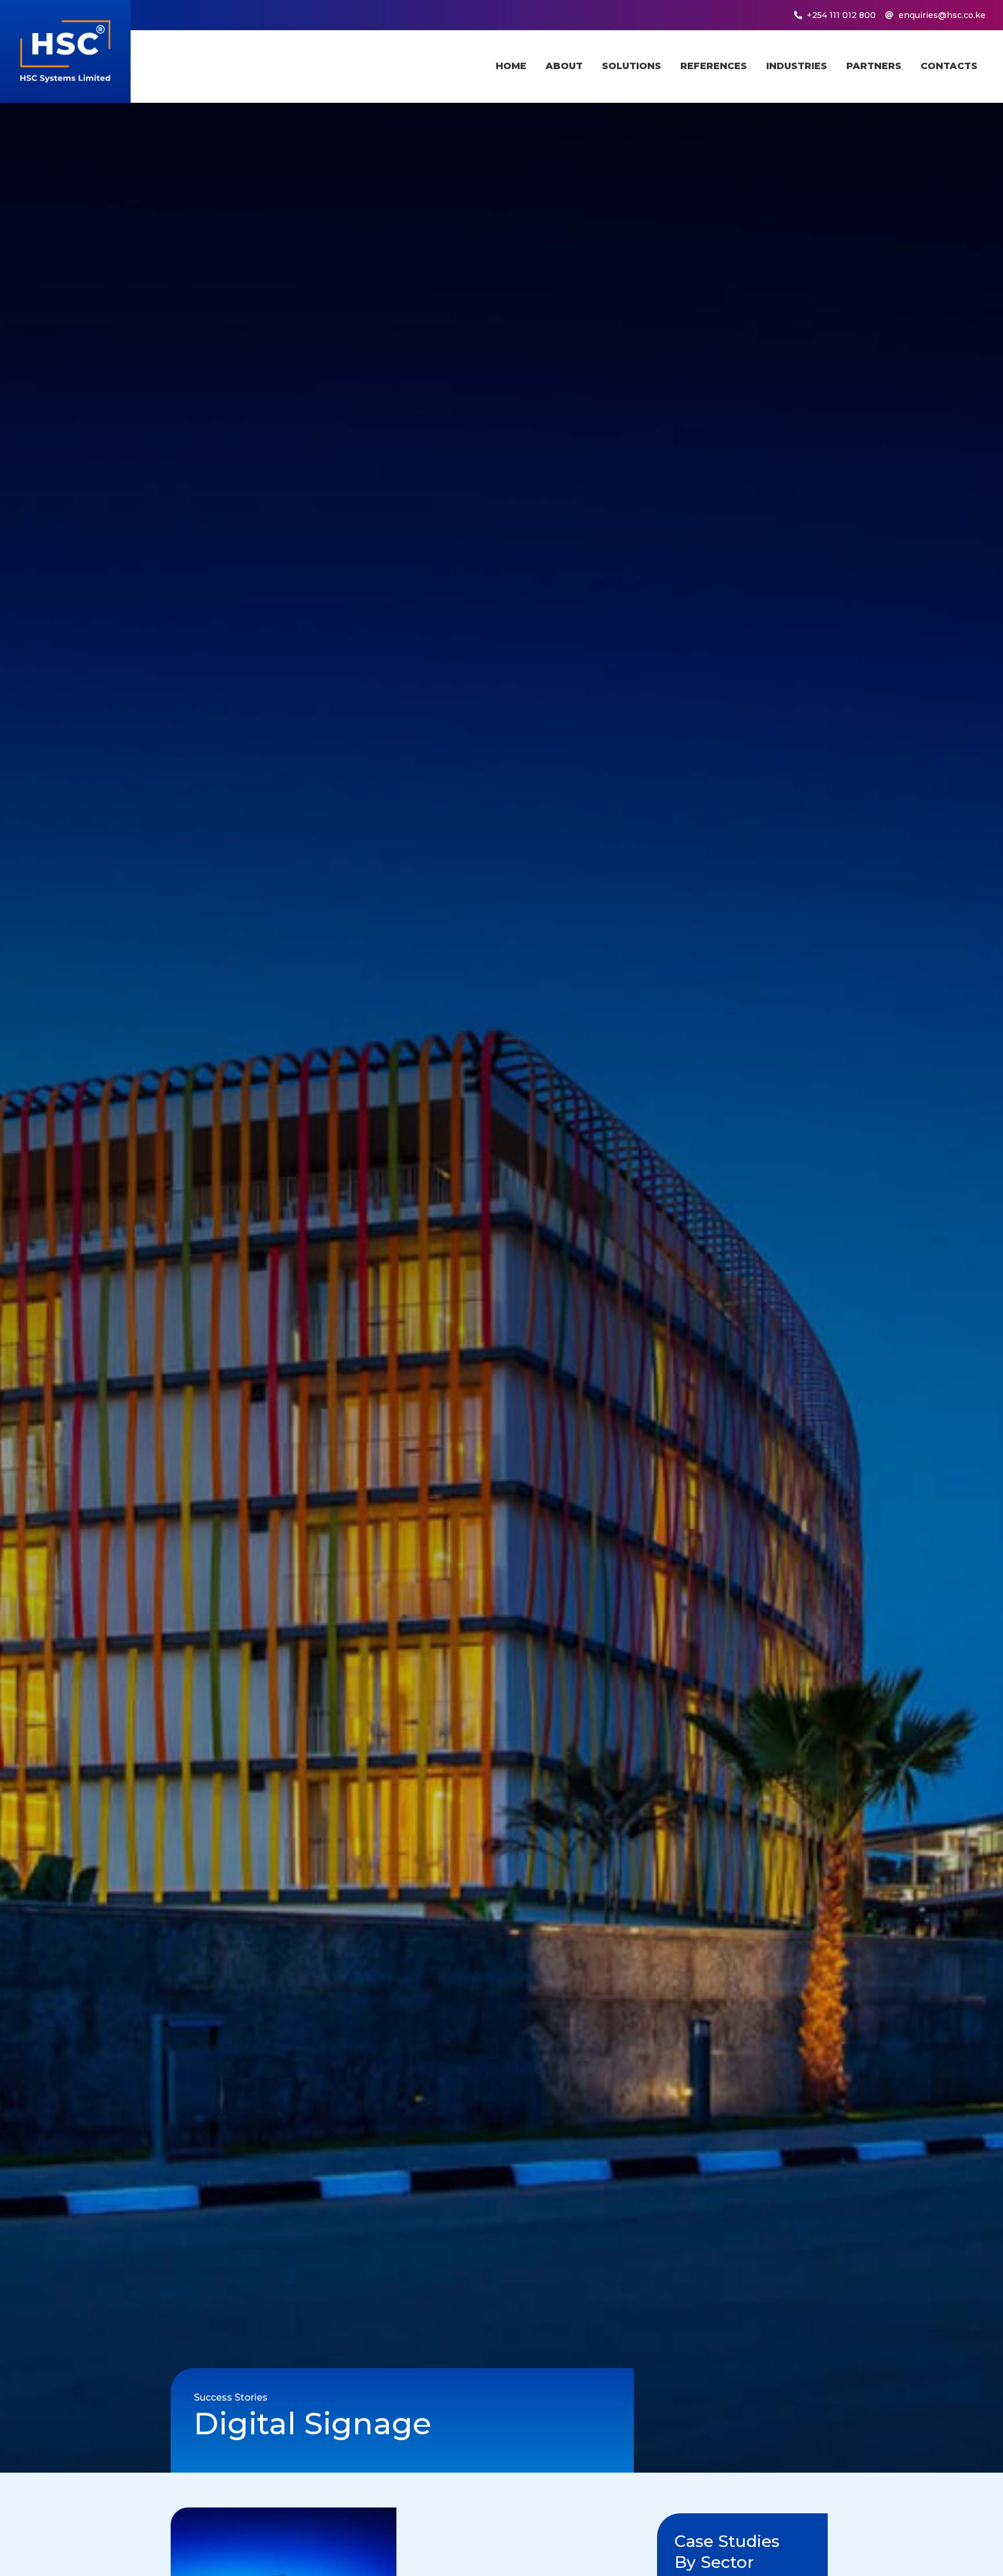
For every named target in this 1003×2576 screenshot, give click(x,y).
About (564, 66)
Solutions (632, 66)
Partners (874, 66)
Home (511, 66)
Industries (797, 66)
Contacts (949, 66)
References (714, 66)
